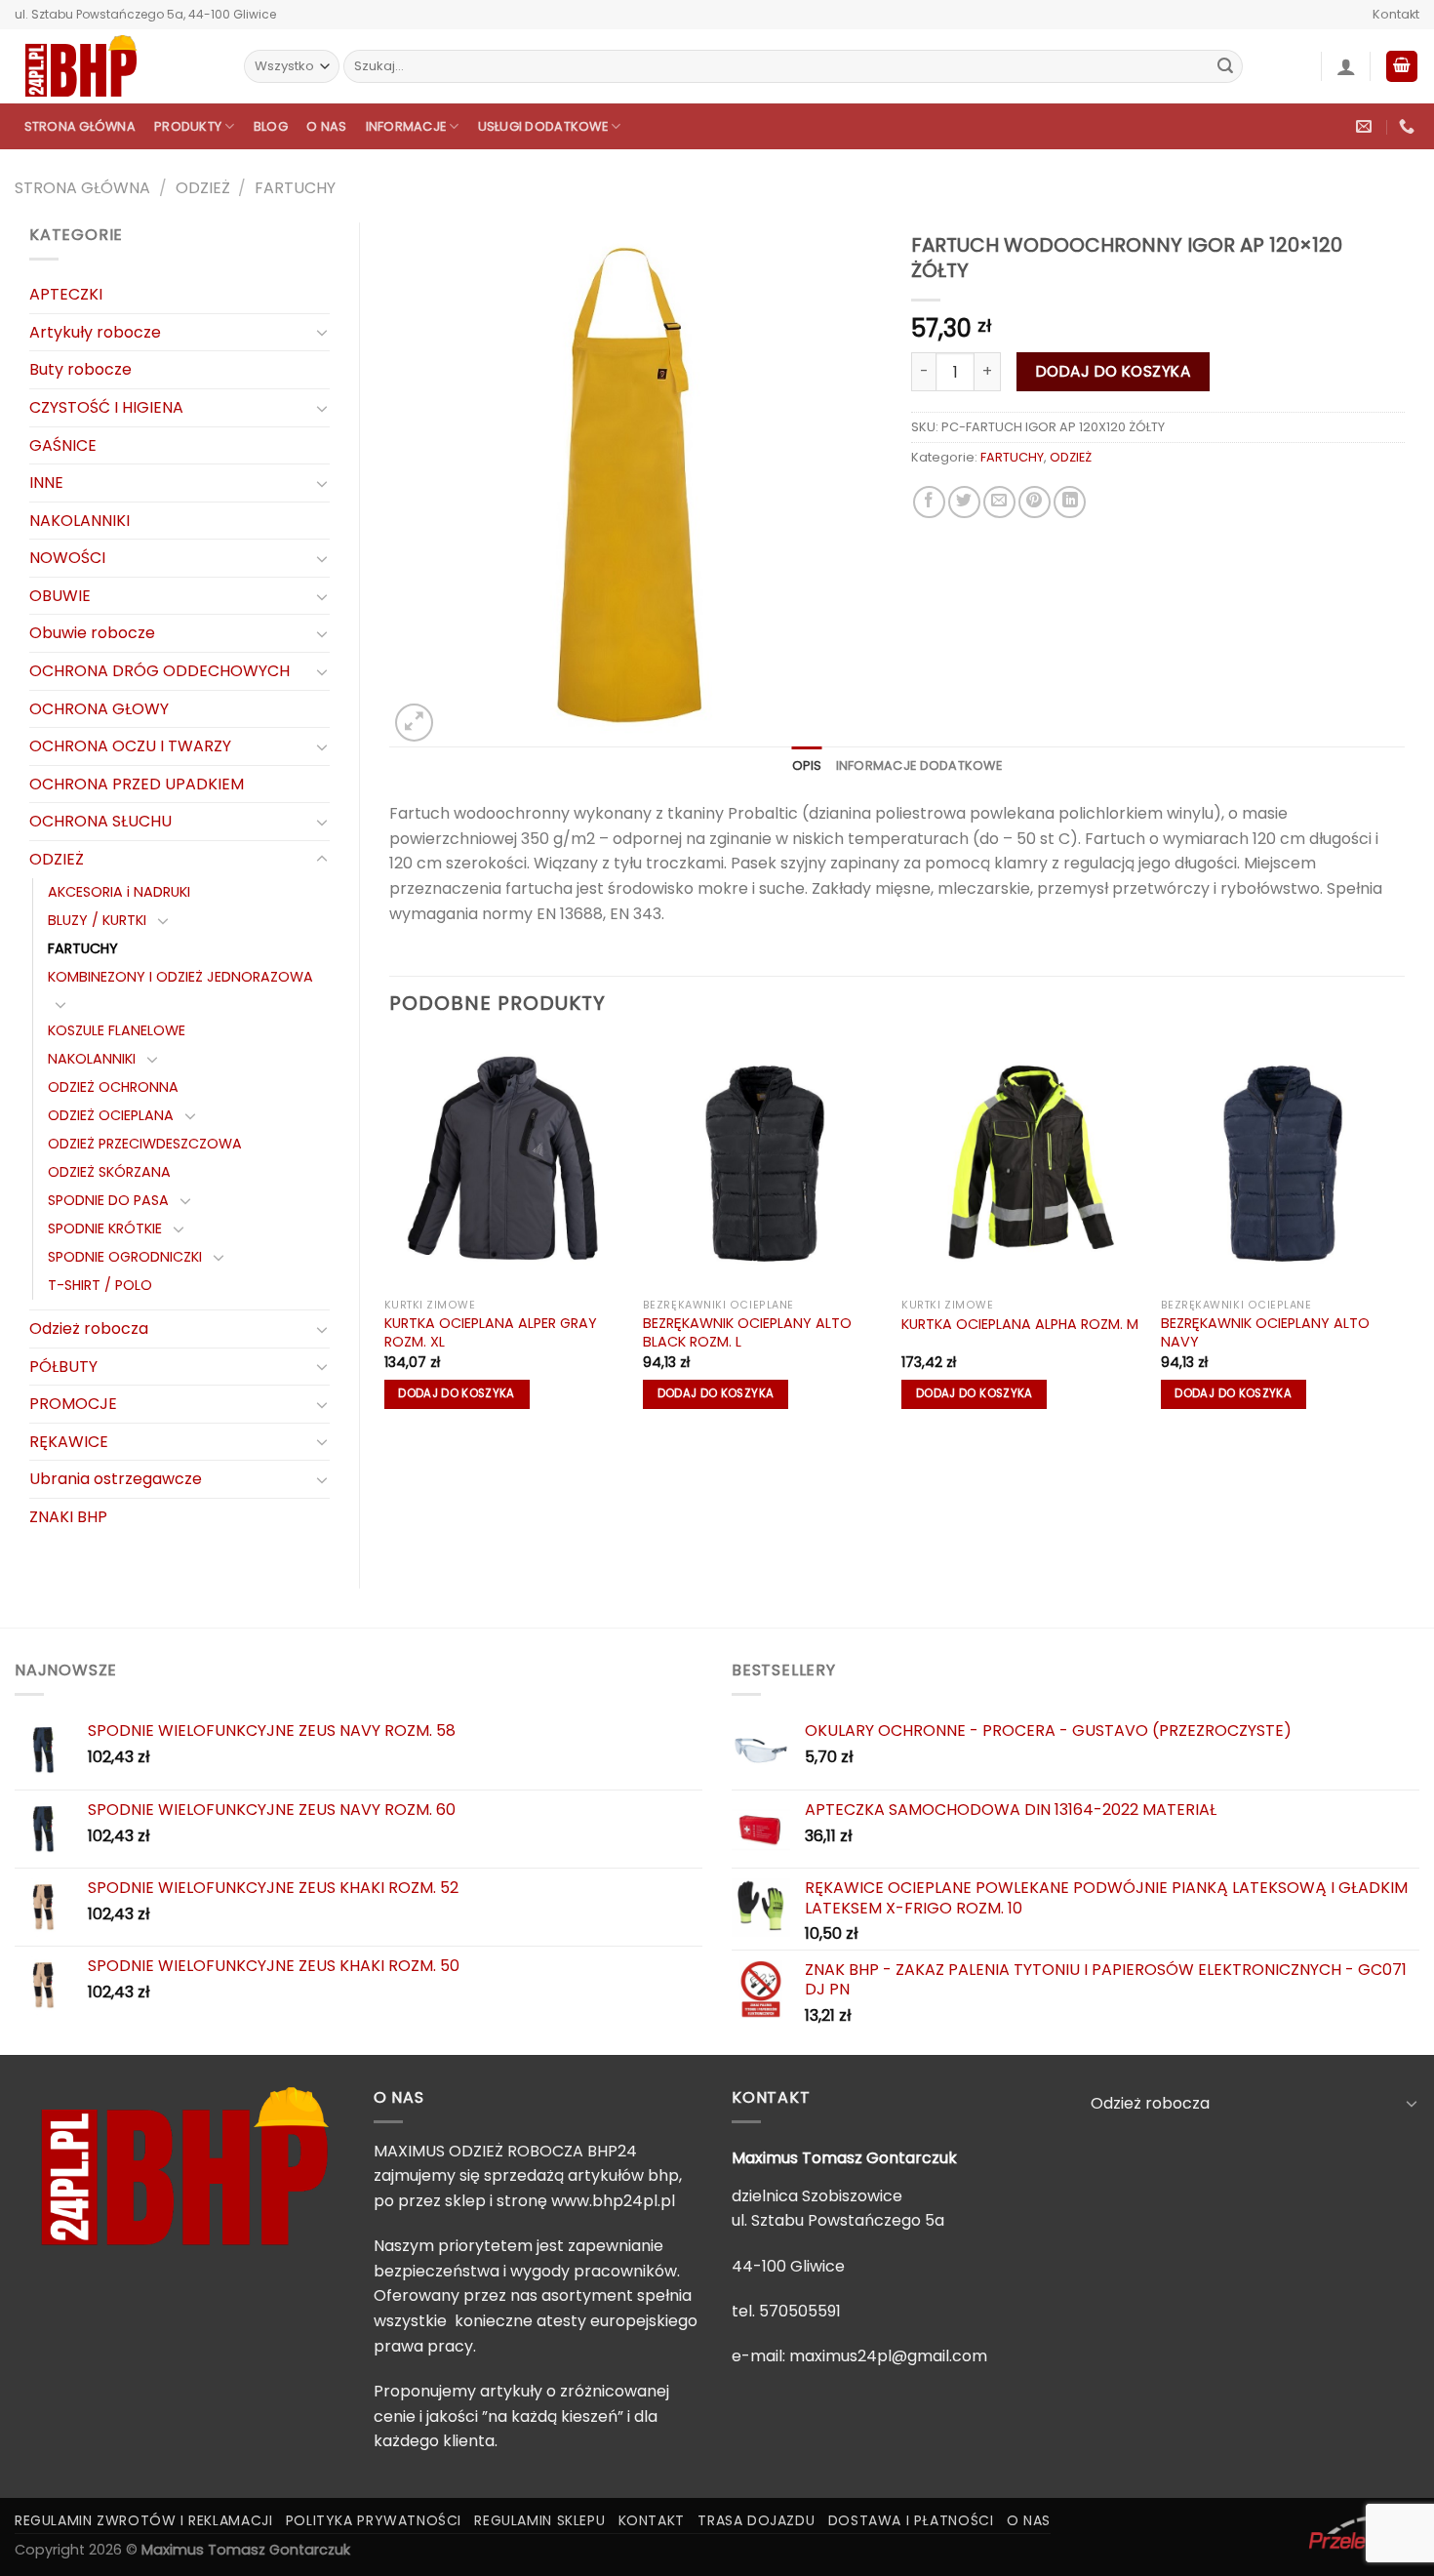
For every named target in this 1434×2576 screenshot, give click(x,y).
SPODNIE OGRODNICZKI (125, 1257)
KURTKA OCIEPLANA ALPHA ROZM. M (1020, 1325)
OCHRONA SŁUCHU (100, 821)
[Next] (1404, 1234)
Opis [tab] (807, 765)
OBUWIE (60, 596)
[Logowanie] (1346, 66)
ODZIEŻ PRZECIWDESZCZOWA (145, 1144)
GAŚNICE (63, 445)
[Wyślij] (1225, 66)
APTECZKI (66, 294)
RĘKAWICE (69, 1442)
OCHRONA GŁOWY (99, 709)
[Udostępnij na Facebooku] (929, 502)
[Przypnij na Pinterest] (1035, 502)
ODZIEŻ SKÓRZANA (109, 1172)
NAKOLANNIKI (80, 521)
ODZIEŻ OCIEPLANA (111, 1115)
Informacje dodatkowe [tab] (919, 765)
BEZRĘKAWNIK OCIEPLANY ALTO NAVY (1265, 1332)
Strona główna (80, 126)
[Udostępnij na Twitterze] (964, 502)
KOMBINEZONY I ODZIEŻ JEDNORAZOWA (180, 977)
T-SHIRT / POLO (100, 1285)
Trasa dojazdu (756, 2520)
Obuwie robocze (92, 633)
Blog (271, 126)
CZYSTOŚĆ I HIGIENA (106, 407)
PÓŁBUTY (63, 1367)
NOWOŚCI (67, 558)
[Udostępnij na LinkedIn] (1070, 502)
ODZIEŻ (203, 188)
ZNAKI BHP (68, 1517)
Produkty (188, 126)
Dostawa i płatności (911, 2520)
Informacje (406, 126)
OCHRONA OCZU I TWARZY (130, 746)
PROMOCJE (73, 1404)
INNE (46, 483)
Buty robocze (80, 369)
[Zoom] (414, 723)
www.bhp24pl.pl (613, 2201)
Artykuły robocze (95, 332)
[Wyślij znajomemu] (999, 502)
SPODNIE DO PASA (108, 1200)
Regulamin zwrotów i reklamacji (143, 2520)
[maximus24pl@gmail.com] (1366, 126)
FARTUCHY (295, 188)
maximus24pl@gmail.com (888, 2356)
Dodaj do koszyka (1113, 371)
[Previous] (390, 1234)
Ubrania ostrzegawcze (116, 1479)
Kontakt (1396, 14)
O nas (326, 126)
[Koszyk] (1402, 67)
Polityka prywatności (374, 2520)
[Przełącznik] (322, 332)
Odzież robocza (89, 1328)
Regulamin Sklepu (539, 2520)
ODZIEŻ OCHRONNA (113, 1087)
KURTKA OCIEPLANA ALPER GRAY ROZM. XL (491, 1332)
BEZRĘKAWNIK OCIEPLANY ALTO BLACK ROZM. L (747, 1332)
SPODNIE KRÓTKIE (105, 1228)
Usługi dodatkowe (543, 126)
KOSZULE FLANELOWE (117, 1030)
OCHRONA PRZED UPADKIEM (137, 784)
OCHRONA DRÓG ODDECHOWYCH (159, 671)
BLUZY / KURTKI (97, 920)
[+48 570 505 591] (1409, 126)
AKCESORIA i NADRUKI (119, 892)
